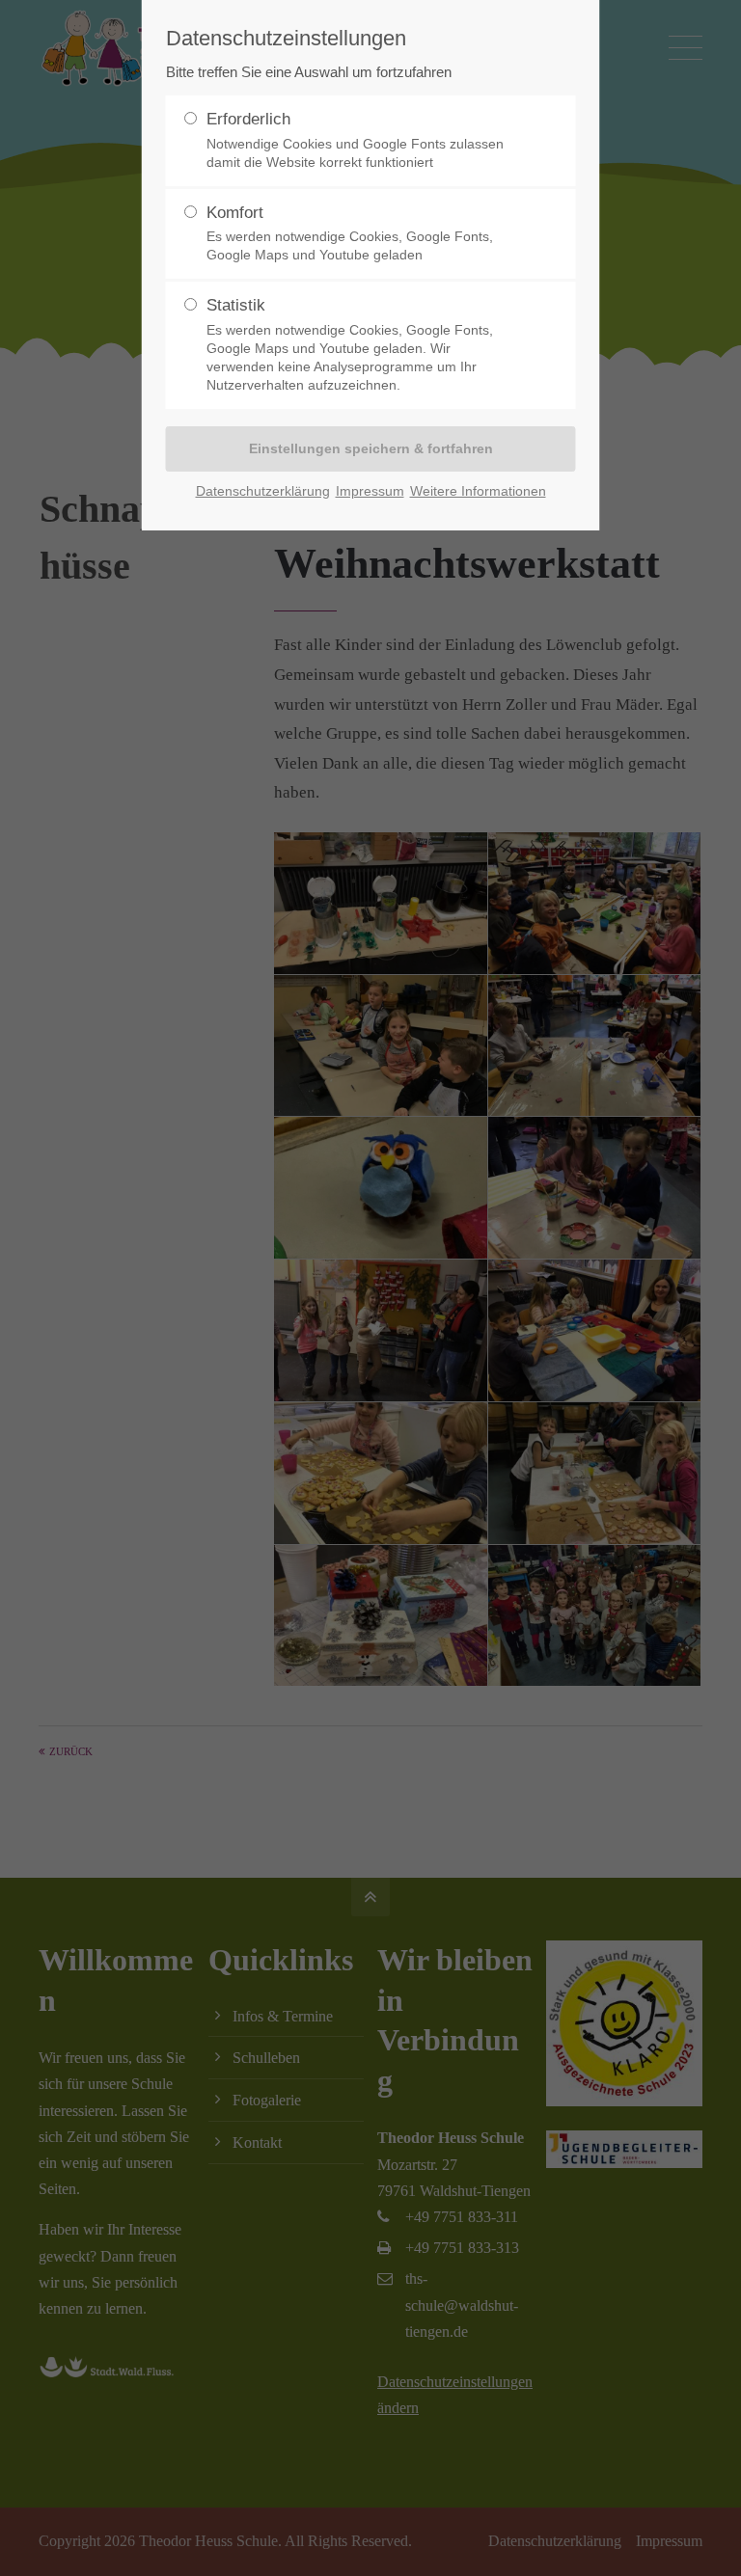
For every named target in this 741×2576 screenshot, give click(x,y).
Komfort (350, 233)
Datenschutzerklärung (263, 491)
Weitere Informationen (478, 491)
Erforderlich (355, 140)
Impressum (370, 491)
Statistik (350, 344)
